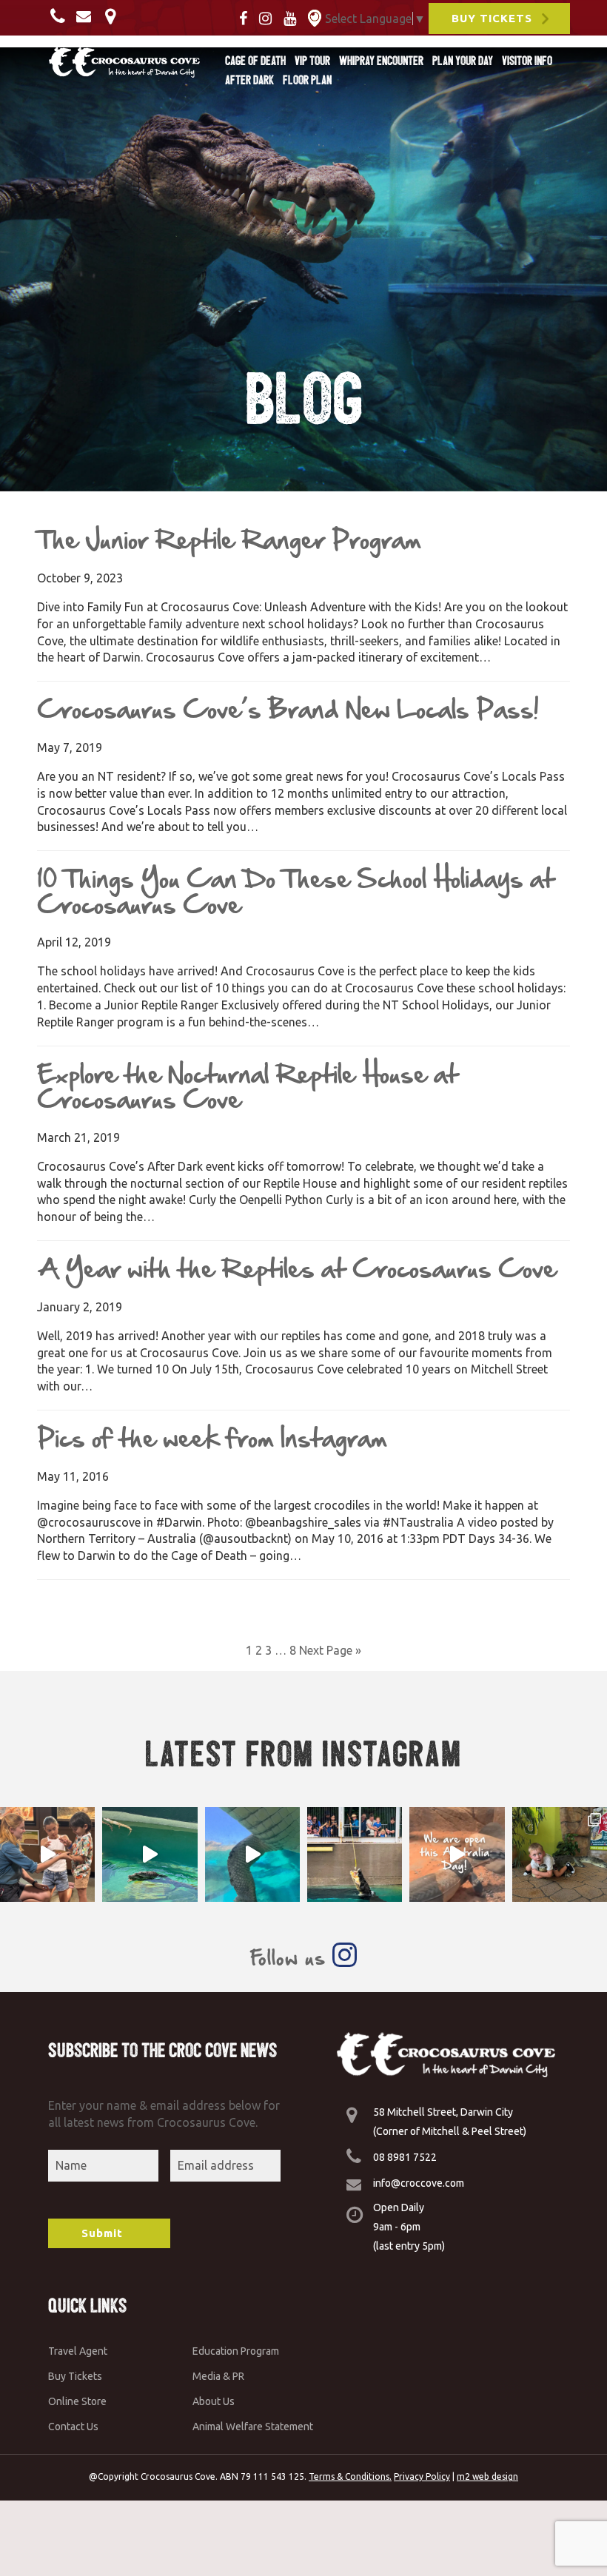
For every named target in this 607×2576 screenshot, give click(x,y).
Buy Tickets (75, 2376)
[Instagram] (270, 17)
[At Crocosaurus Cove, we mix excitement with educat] (47, 1854)
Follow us (291, 1958)
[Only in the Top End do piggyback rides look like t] (150, 1854)
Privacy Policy (422, 2476)
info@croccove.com (419, 2183)
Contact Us (73, 2427)
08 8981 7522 (405, 2157)
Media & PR (218, 2376)
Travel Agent (78, 2351)
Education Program (236, 2351)
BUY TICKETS (492, 18)
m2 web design (487, 2476)
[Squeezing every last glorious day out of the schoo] (560, 1854)
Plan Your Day (463, 61)
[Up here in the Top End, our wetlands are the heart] (252, 1854)
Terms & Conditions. (350, 2476)
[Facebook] (248, 17)
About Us (214, 2401)
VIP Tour (312, 61)
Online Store (77, 2401)
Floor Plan (307, 80)
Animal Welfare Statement (253, 2427)
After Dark (249, 80)
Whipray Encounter (381, 61)
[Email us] (87, 16)
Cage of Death (255, 61)
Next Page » (330, 1650)
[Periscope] (315, 17)
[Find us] (114, 16)
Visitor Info (527, 61)
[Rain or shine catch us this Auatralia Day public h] (457, 1854)
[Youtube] (294, 17)
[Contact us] (62, 16)
